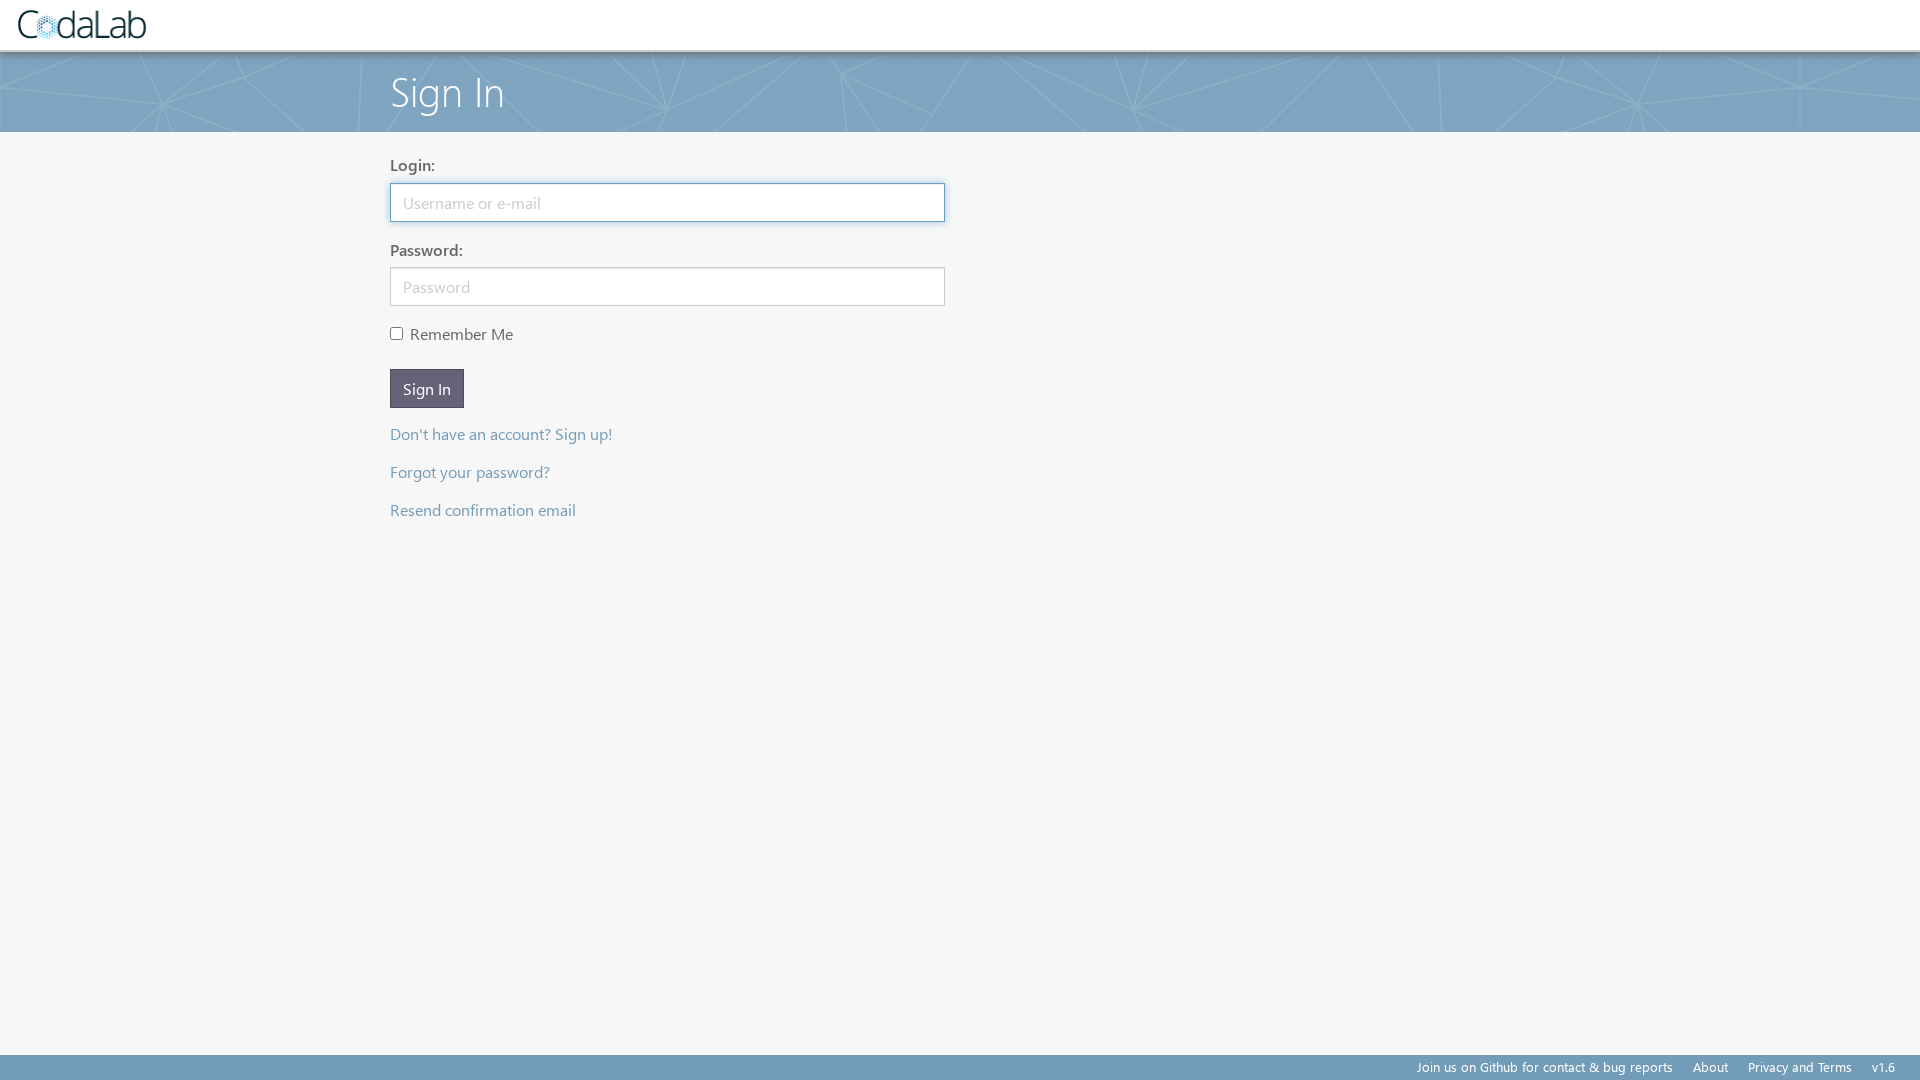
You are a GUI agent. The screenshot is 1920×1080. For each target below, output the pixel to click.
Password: (426, 249)
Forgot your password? (470, 471)
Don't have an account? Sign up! (501, 433)
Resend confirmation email (483, 509)
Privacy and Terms (1800, 1066)
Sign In (427, 388)
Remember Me (461, 333)
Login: (412, 164)
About (1710, 1066)
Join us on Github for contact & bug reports (1545, 1066)
